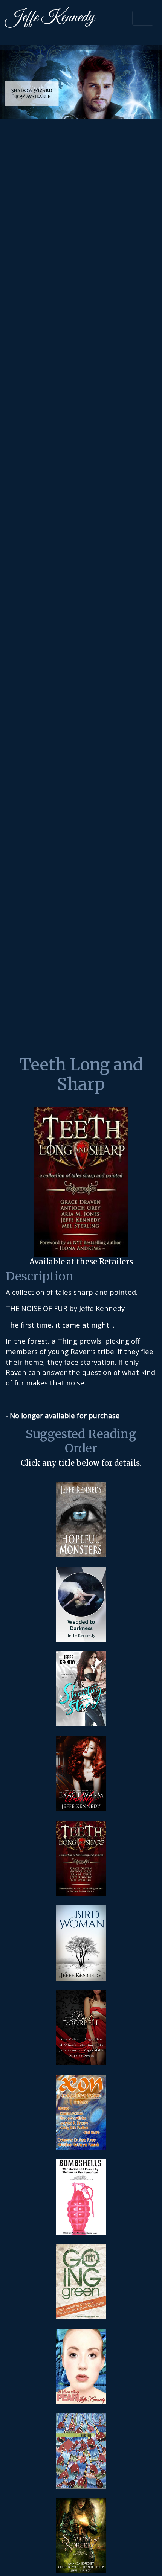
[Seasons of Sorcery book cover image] (81, 2536)
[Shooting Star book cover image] (81, 1689)
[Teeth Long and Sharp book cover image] (81, 1858)
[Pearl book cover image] (81, 2366)
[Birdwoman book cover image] (81, 1943)
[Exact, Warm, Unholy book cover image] (81, 1774)
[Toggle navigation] (143, 18)
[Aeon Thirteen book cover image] (81, 2112)
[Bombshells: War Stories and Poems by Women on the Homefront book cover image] (81, 2197)
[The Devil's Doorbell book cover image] (81, 2028)
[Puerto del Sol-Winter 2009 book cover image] (81, 2451)
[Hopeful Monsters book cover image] (81, 1519)
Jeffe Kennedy (50, 18)
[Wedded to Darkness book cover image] (81, 1604)
